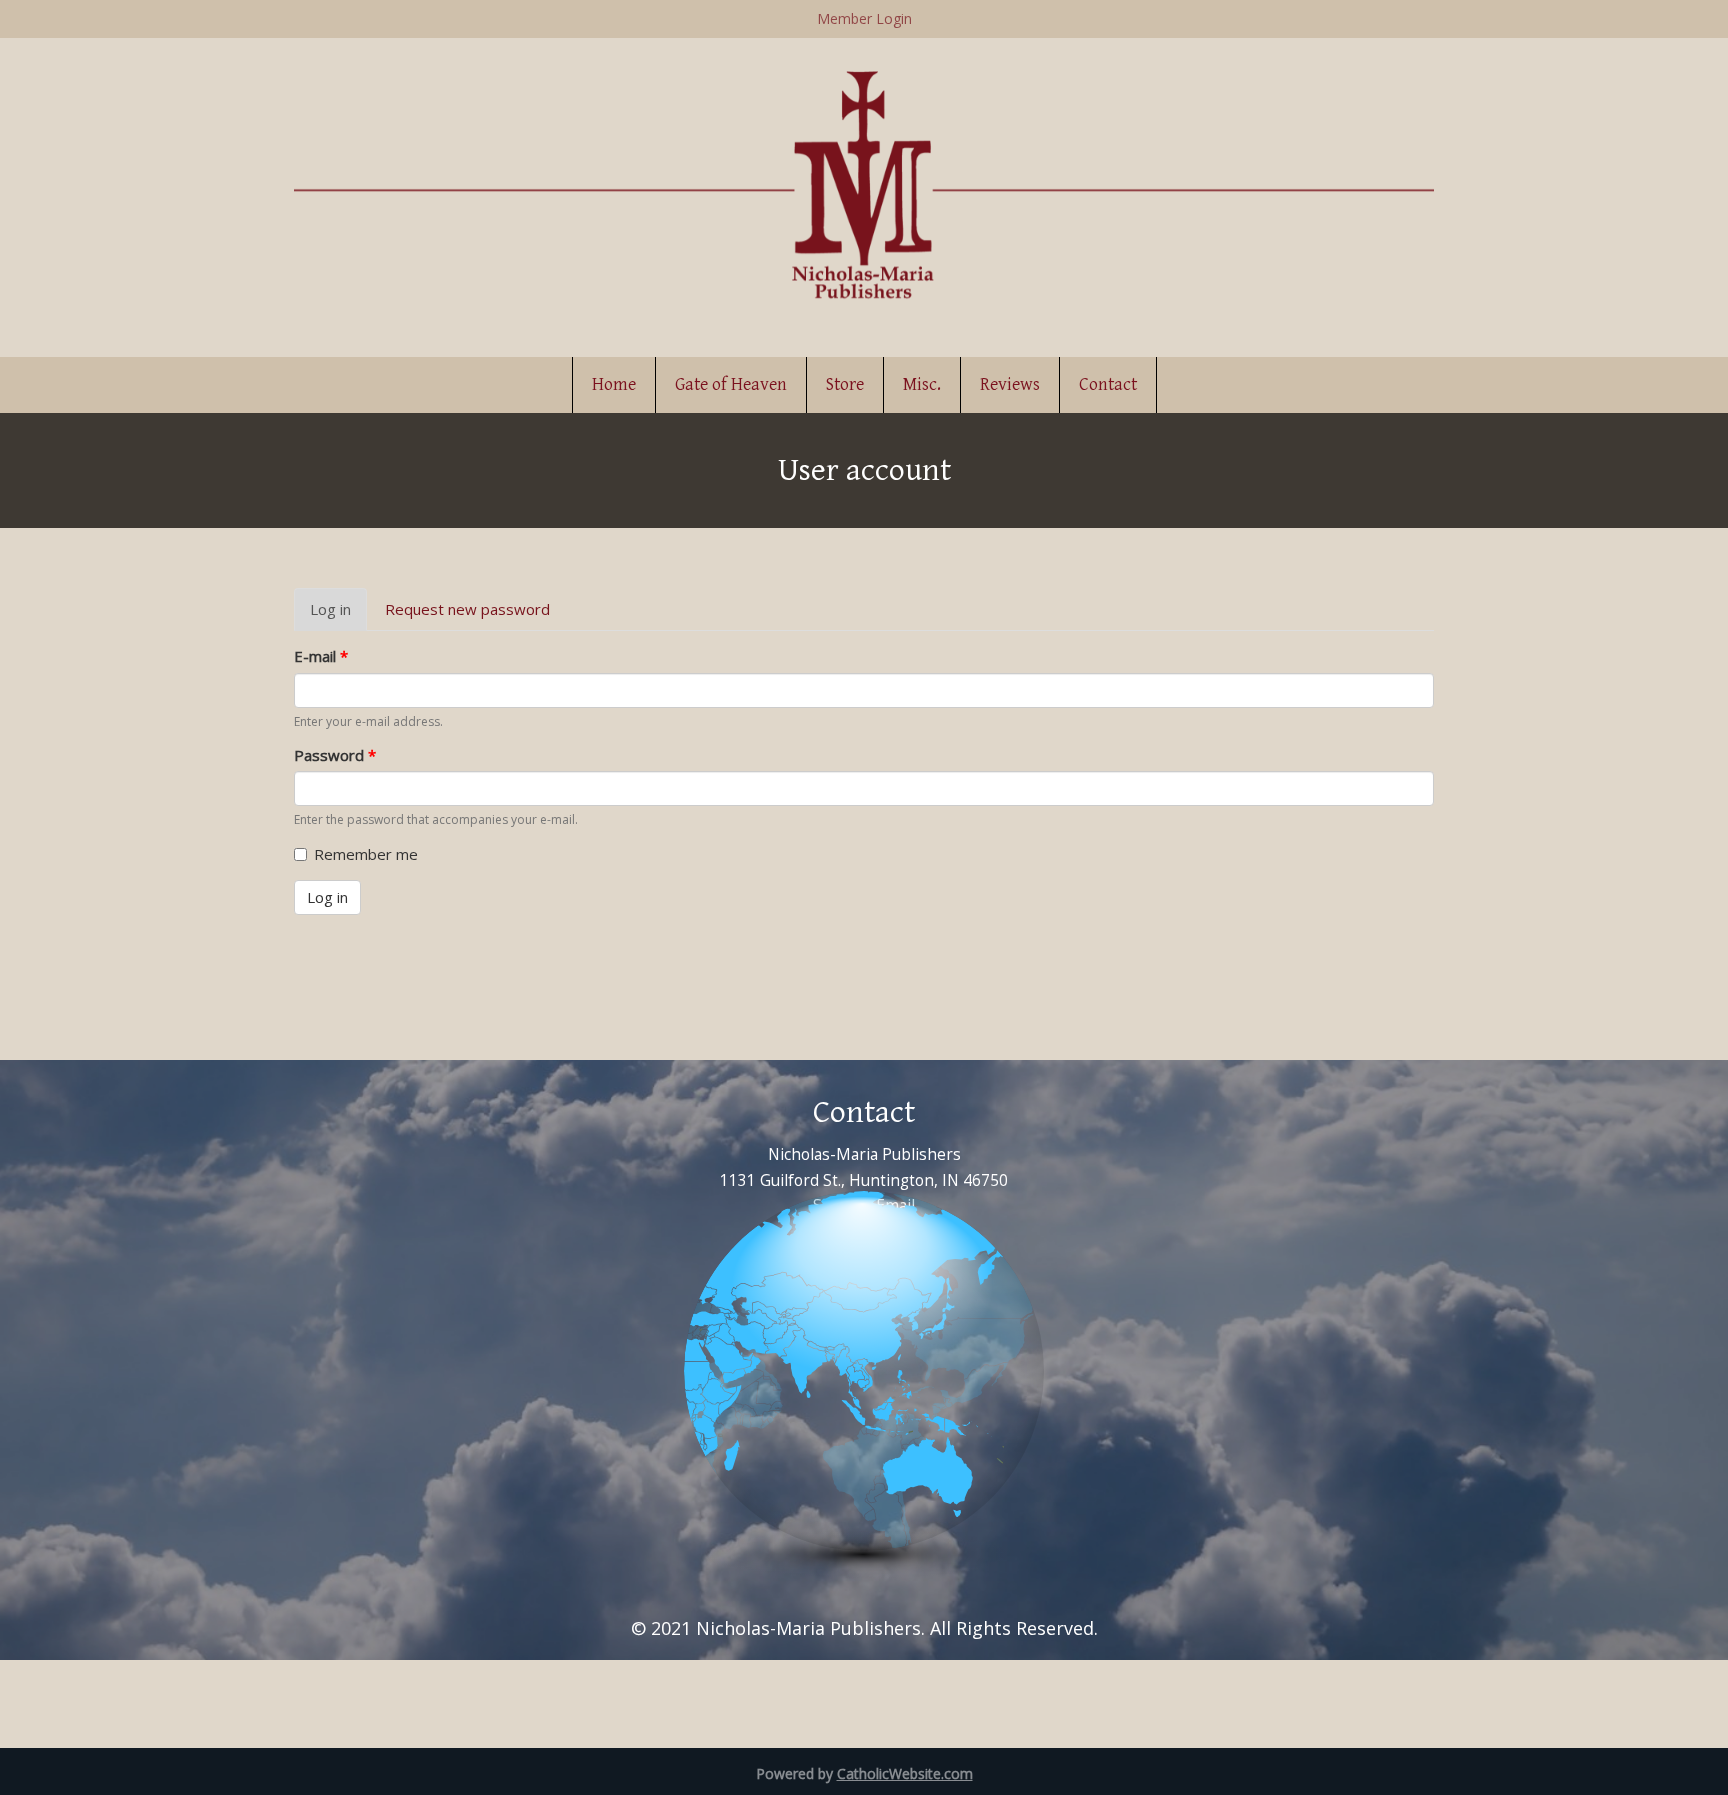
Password (335, 755)
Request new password (467, 609)
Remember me (366, 854)
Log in (338, 615)
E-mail (321, 656)
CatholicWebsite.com (905, 1773)
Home (614, 384)
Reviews (1010, 384)
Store (845, 384)
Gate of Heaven (731, 384)
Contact (1108, 384)
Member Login (864, 18)
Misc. (922, 384)
